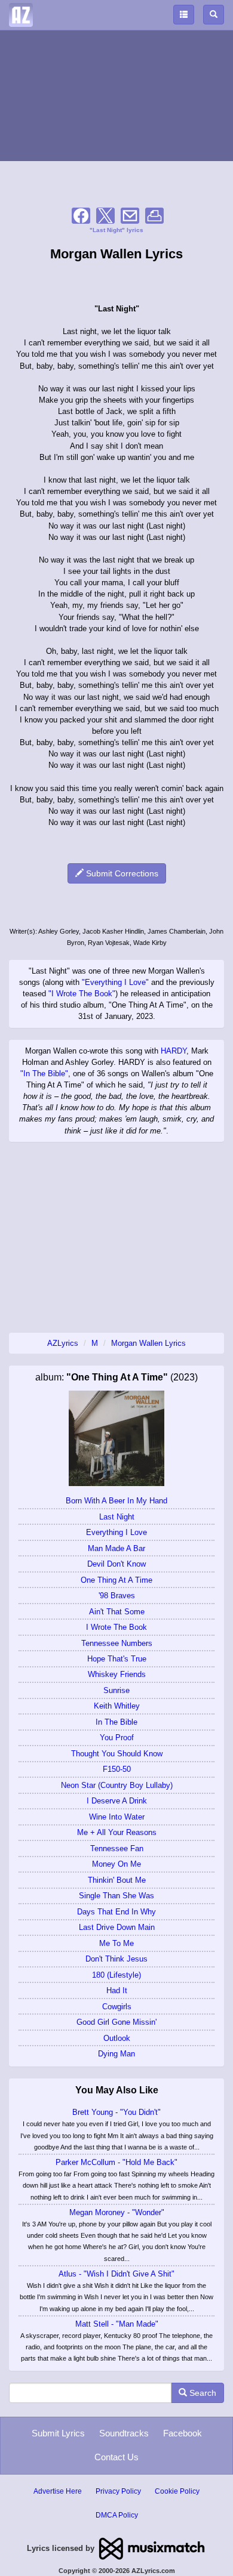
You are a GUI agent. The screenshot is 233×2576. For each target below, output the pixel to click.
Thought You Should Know (117, 1754)
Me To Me (116, 1943)
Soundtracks (124, 2433)
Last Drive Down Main (117, 1927)
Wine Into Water (117, 1817)
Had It (117, 1990)
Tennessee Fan (117, 1848)
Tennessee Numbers (117, 1643)
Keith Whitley (117, 1706)
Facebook (183, 2433)
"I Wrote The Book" (82, 994)
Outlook (117, 2038)
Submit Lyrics (58, 2433)
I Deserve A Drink (117, 1801)
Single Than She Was (116, 1896)
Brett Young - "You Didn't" (116, 2112)
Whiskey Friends (117, 1674)
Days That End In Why (116, 1912)
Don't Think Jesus (116, 1959)
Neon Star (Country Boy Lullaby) (117, 1785)
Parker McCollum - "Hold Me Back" (116, 2162)
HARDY (174, 1051)
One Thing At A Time (116, 1580)
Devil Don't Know (116, 1564)
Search (202, 2393)
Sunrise (116, 1690)
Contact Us (116, 2457)
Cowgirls (117, 2007)
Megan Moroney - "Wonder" (117, 2212)
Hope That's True (117, 1659)
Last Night (117, 1517)
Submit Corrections (121, 873)
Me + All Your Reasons (117, 1832)
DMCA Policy (117, 2515)
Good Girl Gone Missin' (116, 2022)
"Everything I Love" (115, 982)
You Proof (117, 1738)
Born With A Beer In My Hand (116, 1501)
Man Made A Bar (116, 1548)
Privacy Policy (118, 2491)
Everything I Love (116, 1532)
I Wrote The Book (116, 1627)
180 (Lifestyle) (116, 1975)
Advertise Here (58, 2491)
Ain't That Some (117, 1612)
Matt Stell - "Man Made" (117, 2324)
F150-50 (117, 1769)
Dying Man (116, 2054)
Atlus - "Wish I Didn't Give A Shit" (116, 2274)
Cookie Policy (177, 2491)
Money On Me (116, 1864)
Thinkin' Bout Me (117, 1880)
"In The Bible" (44, 1074)
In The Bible (116, 1722)
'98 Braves (117, 1596)
